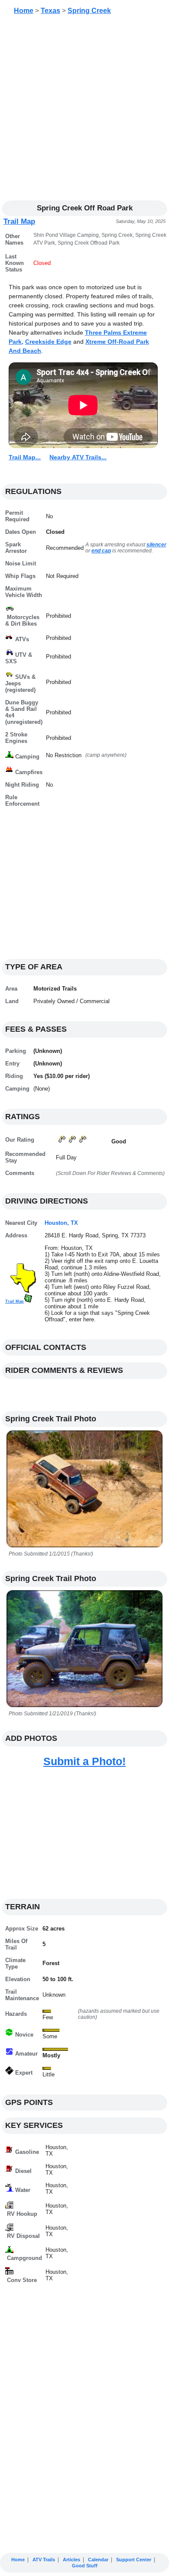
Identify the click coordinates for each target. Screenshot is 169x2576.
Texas (50, 11)
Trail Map (19, 221)
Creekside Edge (48, 342)
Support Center (134, 2560)
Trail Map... (25, 457)
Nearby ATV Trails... (78, 457)
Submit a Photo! (84, 1761)
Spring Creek (89, 11)
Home (24, 11)
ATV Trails (44, 2560)
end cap (101, 551)
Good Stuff (85, 2566)
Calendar (98, 2560)
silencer (156, 545)
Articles (71, 2560)
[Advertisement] (84, 111)
